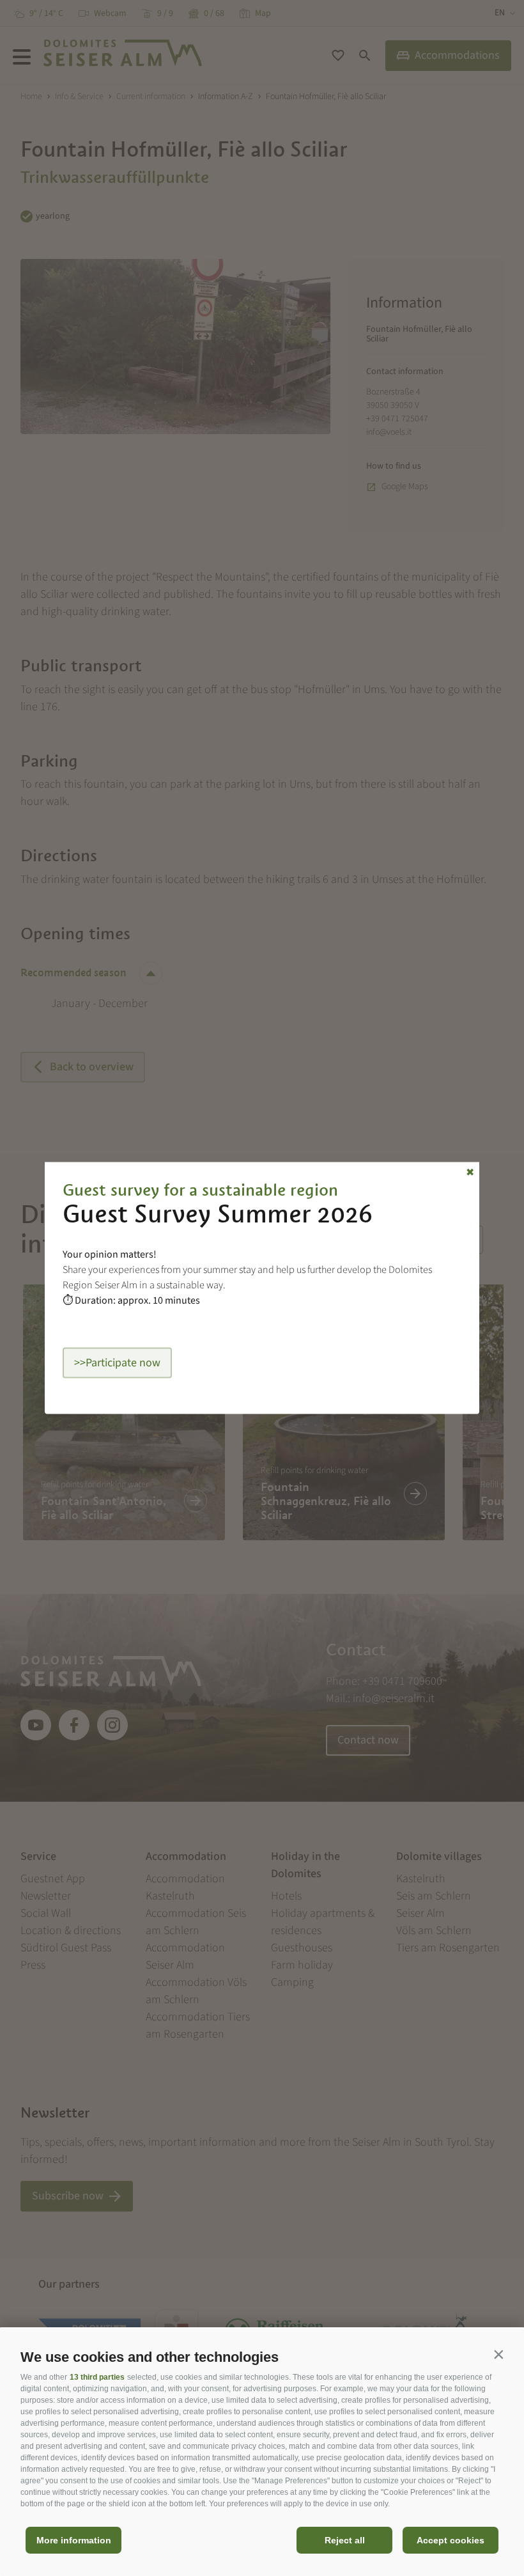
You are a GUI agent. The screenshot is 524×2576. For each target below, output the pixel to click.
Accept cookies (451, 2540)
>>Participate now (117, 1363)
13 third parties (97, 2377)
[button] (498, 2354)
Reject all (345, 2540)
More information (74, 2540)
